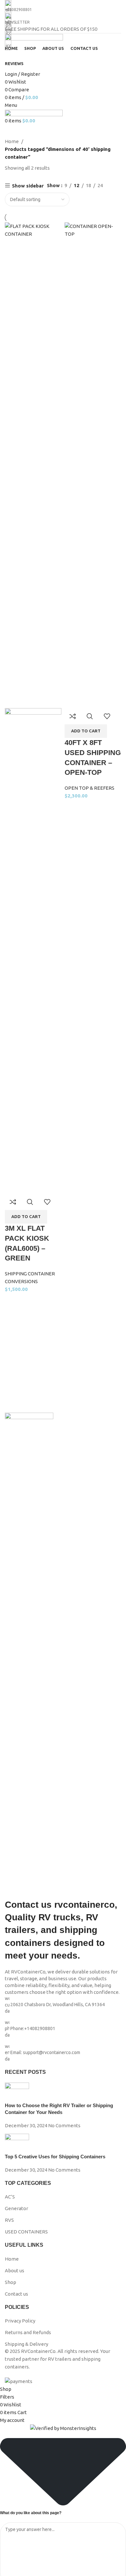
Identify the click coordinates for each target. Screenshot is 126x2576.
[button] (26, 1217)
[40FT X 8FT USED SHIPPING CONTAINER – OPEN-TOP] (93, 465)
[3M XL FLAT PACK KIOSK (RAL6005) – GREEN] (33, 465)
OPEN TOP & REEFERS (89, 788)
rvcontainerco (84, 1905)
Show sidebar (28, 186)
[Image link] (29, 1655)
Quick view (30, 1202)
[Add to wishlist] (47, 1202)
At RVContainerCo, (26, 1972)
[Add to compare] (13, 1202)
